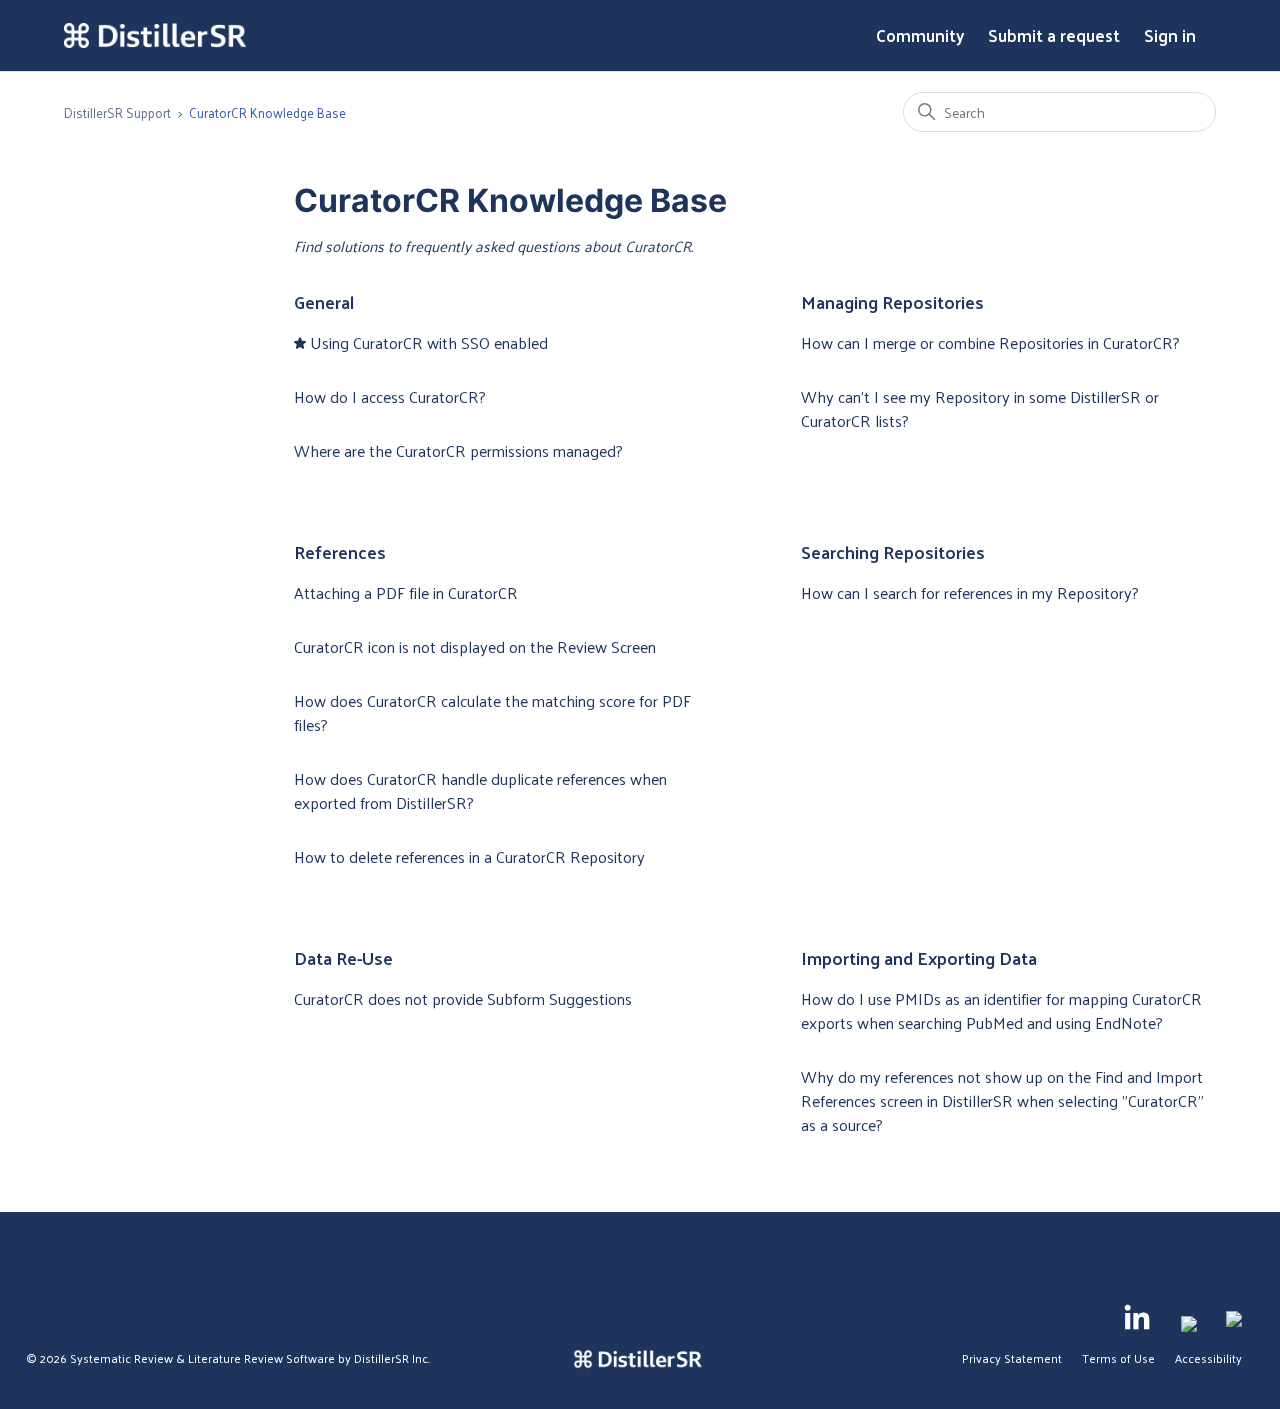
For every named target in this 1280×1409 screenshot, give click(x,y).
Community (920, 36)
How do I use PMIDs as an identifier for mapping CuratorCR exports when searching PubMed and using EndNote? (1001, 1010)
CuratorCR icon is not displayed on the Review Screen (475, 646)
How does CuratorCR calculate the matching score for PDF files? (492, 712)
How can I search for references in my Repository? (970, 592)
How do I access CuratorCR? (390, 396)
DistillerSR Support (117, 112)
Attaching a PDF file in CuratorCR (406, 592)
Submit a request (1054, 36)
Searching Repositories (893, 551)
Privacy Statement (1012, 1358)
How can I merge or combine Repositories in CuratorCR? (990, 342)
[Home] (155, 36)
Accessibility (1208, 1358)
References (340, 551)
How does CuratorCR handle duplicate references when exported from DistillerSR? (480, 790)
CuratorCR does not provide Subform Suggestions (463, 998)
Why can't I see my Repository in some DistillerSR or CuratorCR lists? (980, 408)
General (324, 301)
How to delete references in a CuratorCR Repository (469, 856)
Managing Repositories (892, 301)
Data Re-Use (343, 957)
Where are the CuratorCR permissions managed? (458, 450)
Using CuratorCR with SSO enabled (429, 342)
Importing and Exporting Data (919, 957)
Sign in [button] (1170, 36)
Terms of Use (1118, 1358)
